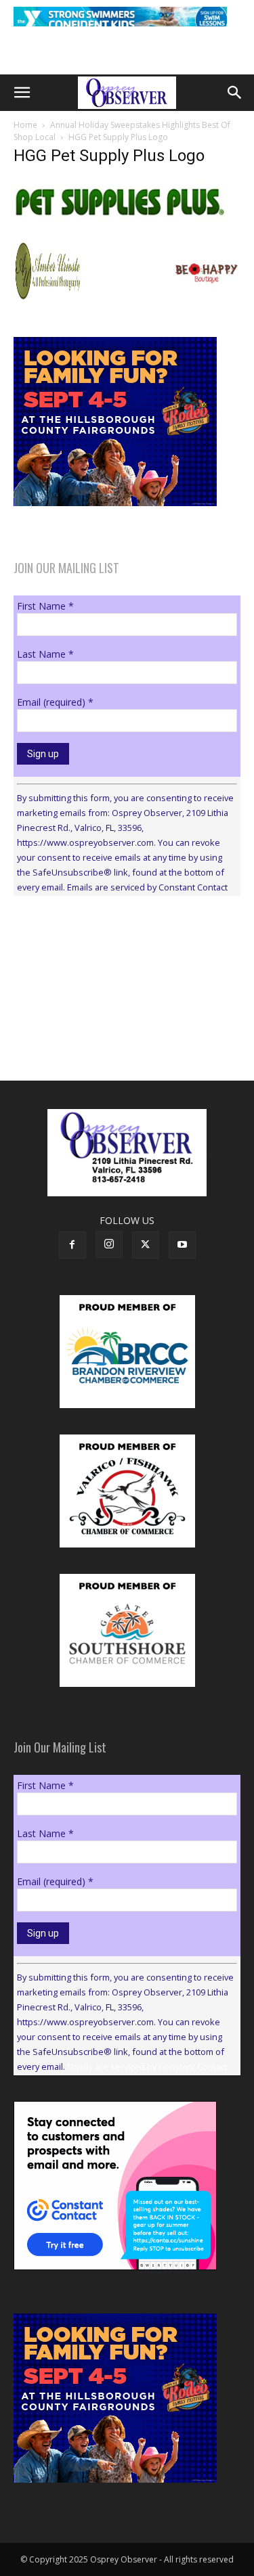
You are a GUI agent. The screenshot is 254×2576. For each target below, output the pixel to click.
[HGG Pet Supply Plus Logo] (127, 224)
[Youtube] (182, 1245)
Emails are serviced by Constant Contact (147, 887)
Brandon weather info (115, 1031)
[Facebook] (72, 1245)
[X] (146, 1245)
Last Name (45, 654)
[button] (22, 93)
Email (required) (55, 702)
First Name (45, 606)
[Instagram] (109, 1244)
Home (25, 125)
